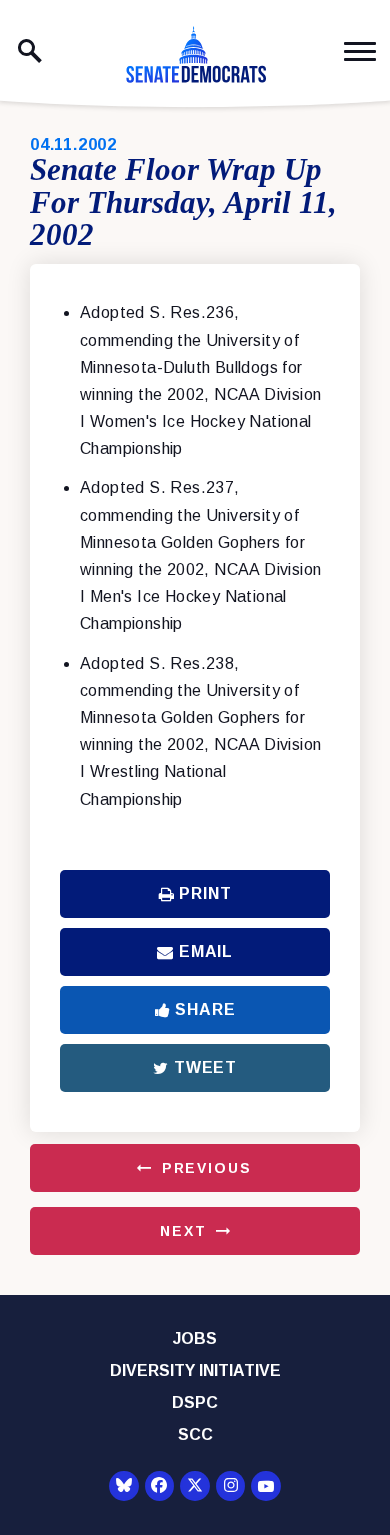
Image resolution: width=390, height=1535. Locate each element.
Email (206, 951)
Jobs (195, 1338)
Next (183, 1231)
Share (205, 1009)
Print (205, 893)
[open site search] (30, 51)
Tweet (205, 1067)
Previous (207, 1168)
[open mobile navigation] (360, 51)
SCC (195, 1434)
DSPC (195, 1402)
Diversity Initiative (195, 1370)
